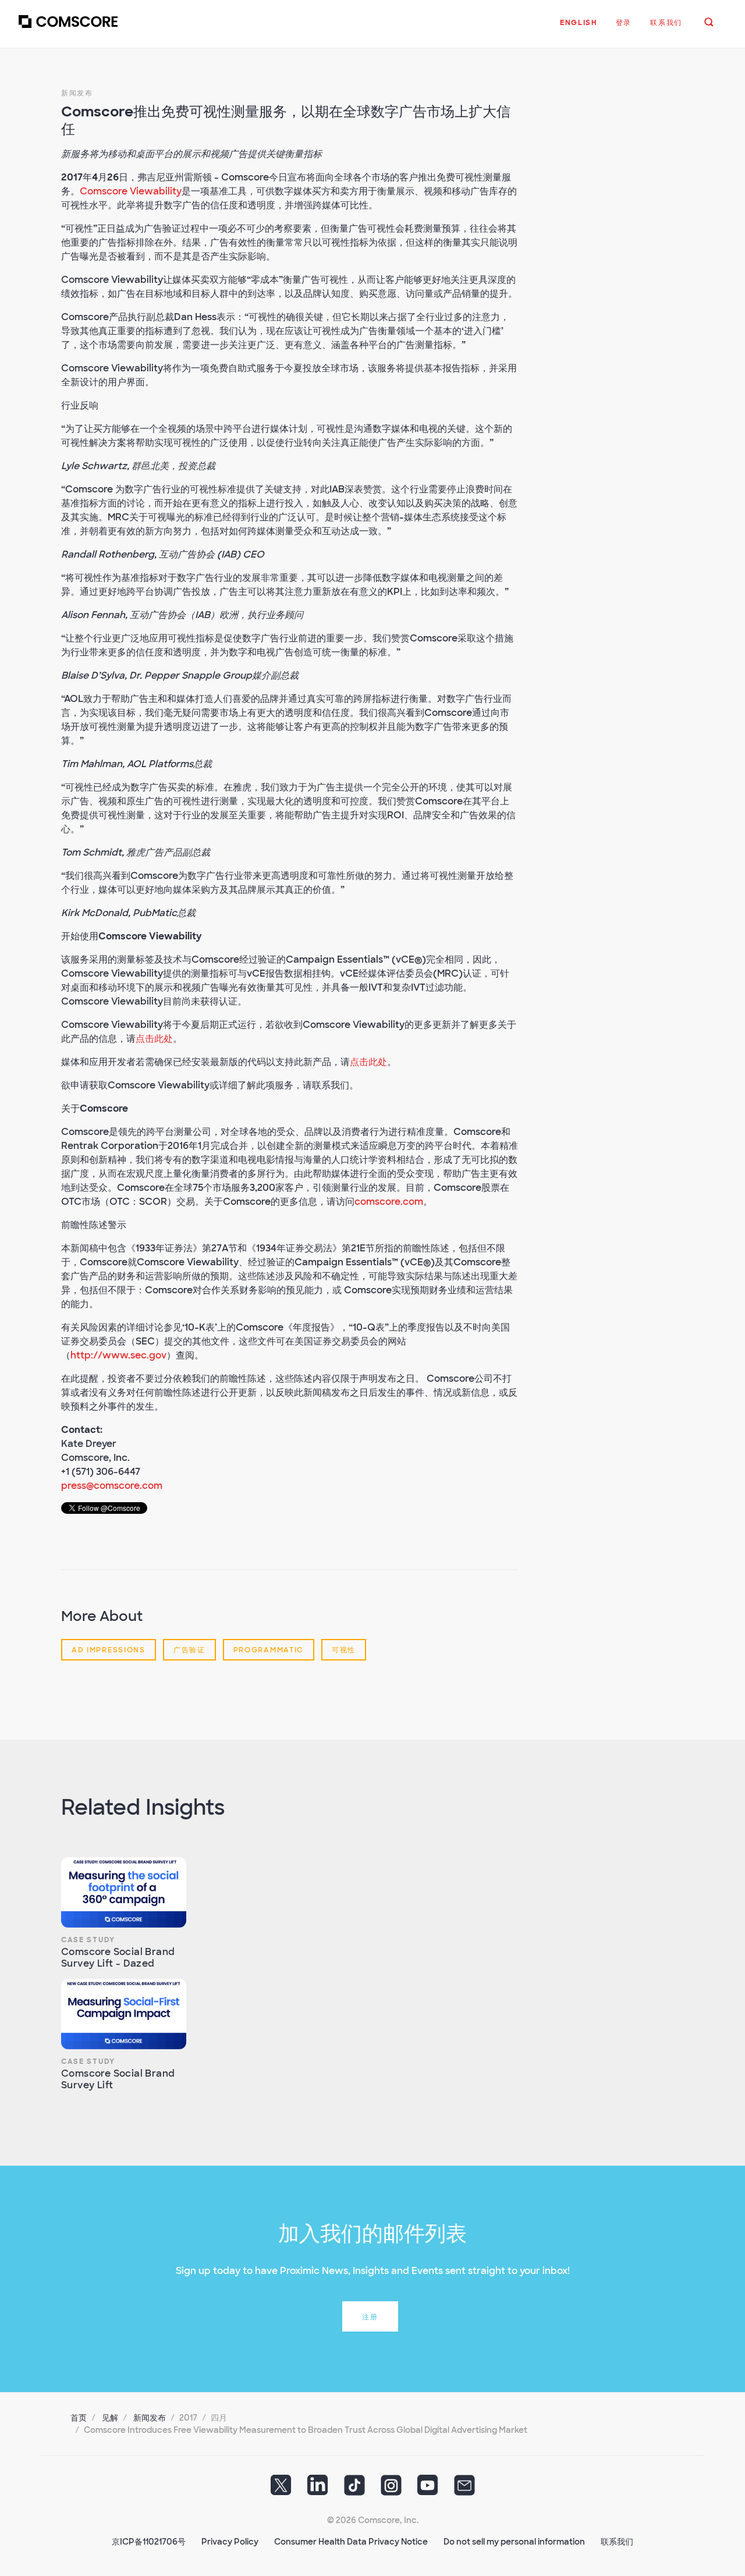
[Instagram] (391, 2489)
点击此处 (154, 1039)
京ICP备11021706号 (149, 2542)
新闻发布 (77, 93)
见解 (110, 2418)
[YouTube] (428, 2489)
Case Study (88, 1940)
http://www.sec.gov (118, 1355)
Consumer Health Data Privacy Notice (351, 2542)
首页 (79, 2418)
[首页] (68, 29)
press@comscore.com (112, 1486)
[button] (579, 29)
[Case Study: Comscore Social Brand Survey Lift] (124, 2014)
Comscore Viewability (131, 191)
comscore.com (389, 1202)
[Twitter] (281, 2489)
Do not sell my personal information (514, 2542)
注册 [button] (370, 2317)
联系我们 (617, 2542)
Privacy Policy (230, 2542)
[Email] (464, 2489)
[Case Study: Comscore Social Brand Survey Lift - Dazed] (124, 1892)
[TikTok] (354, 2489)
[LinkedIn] (318, 2489)
